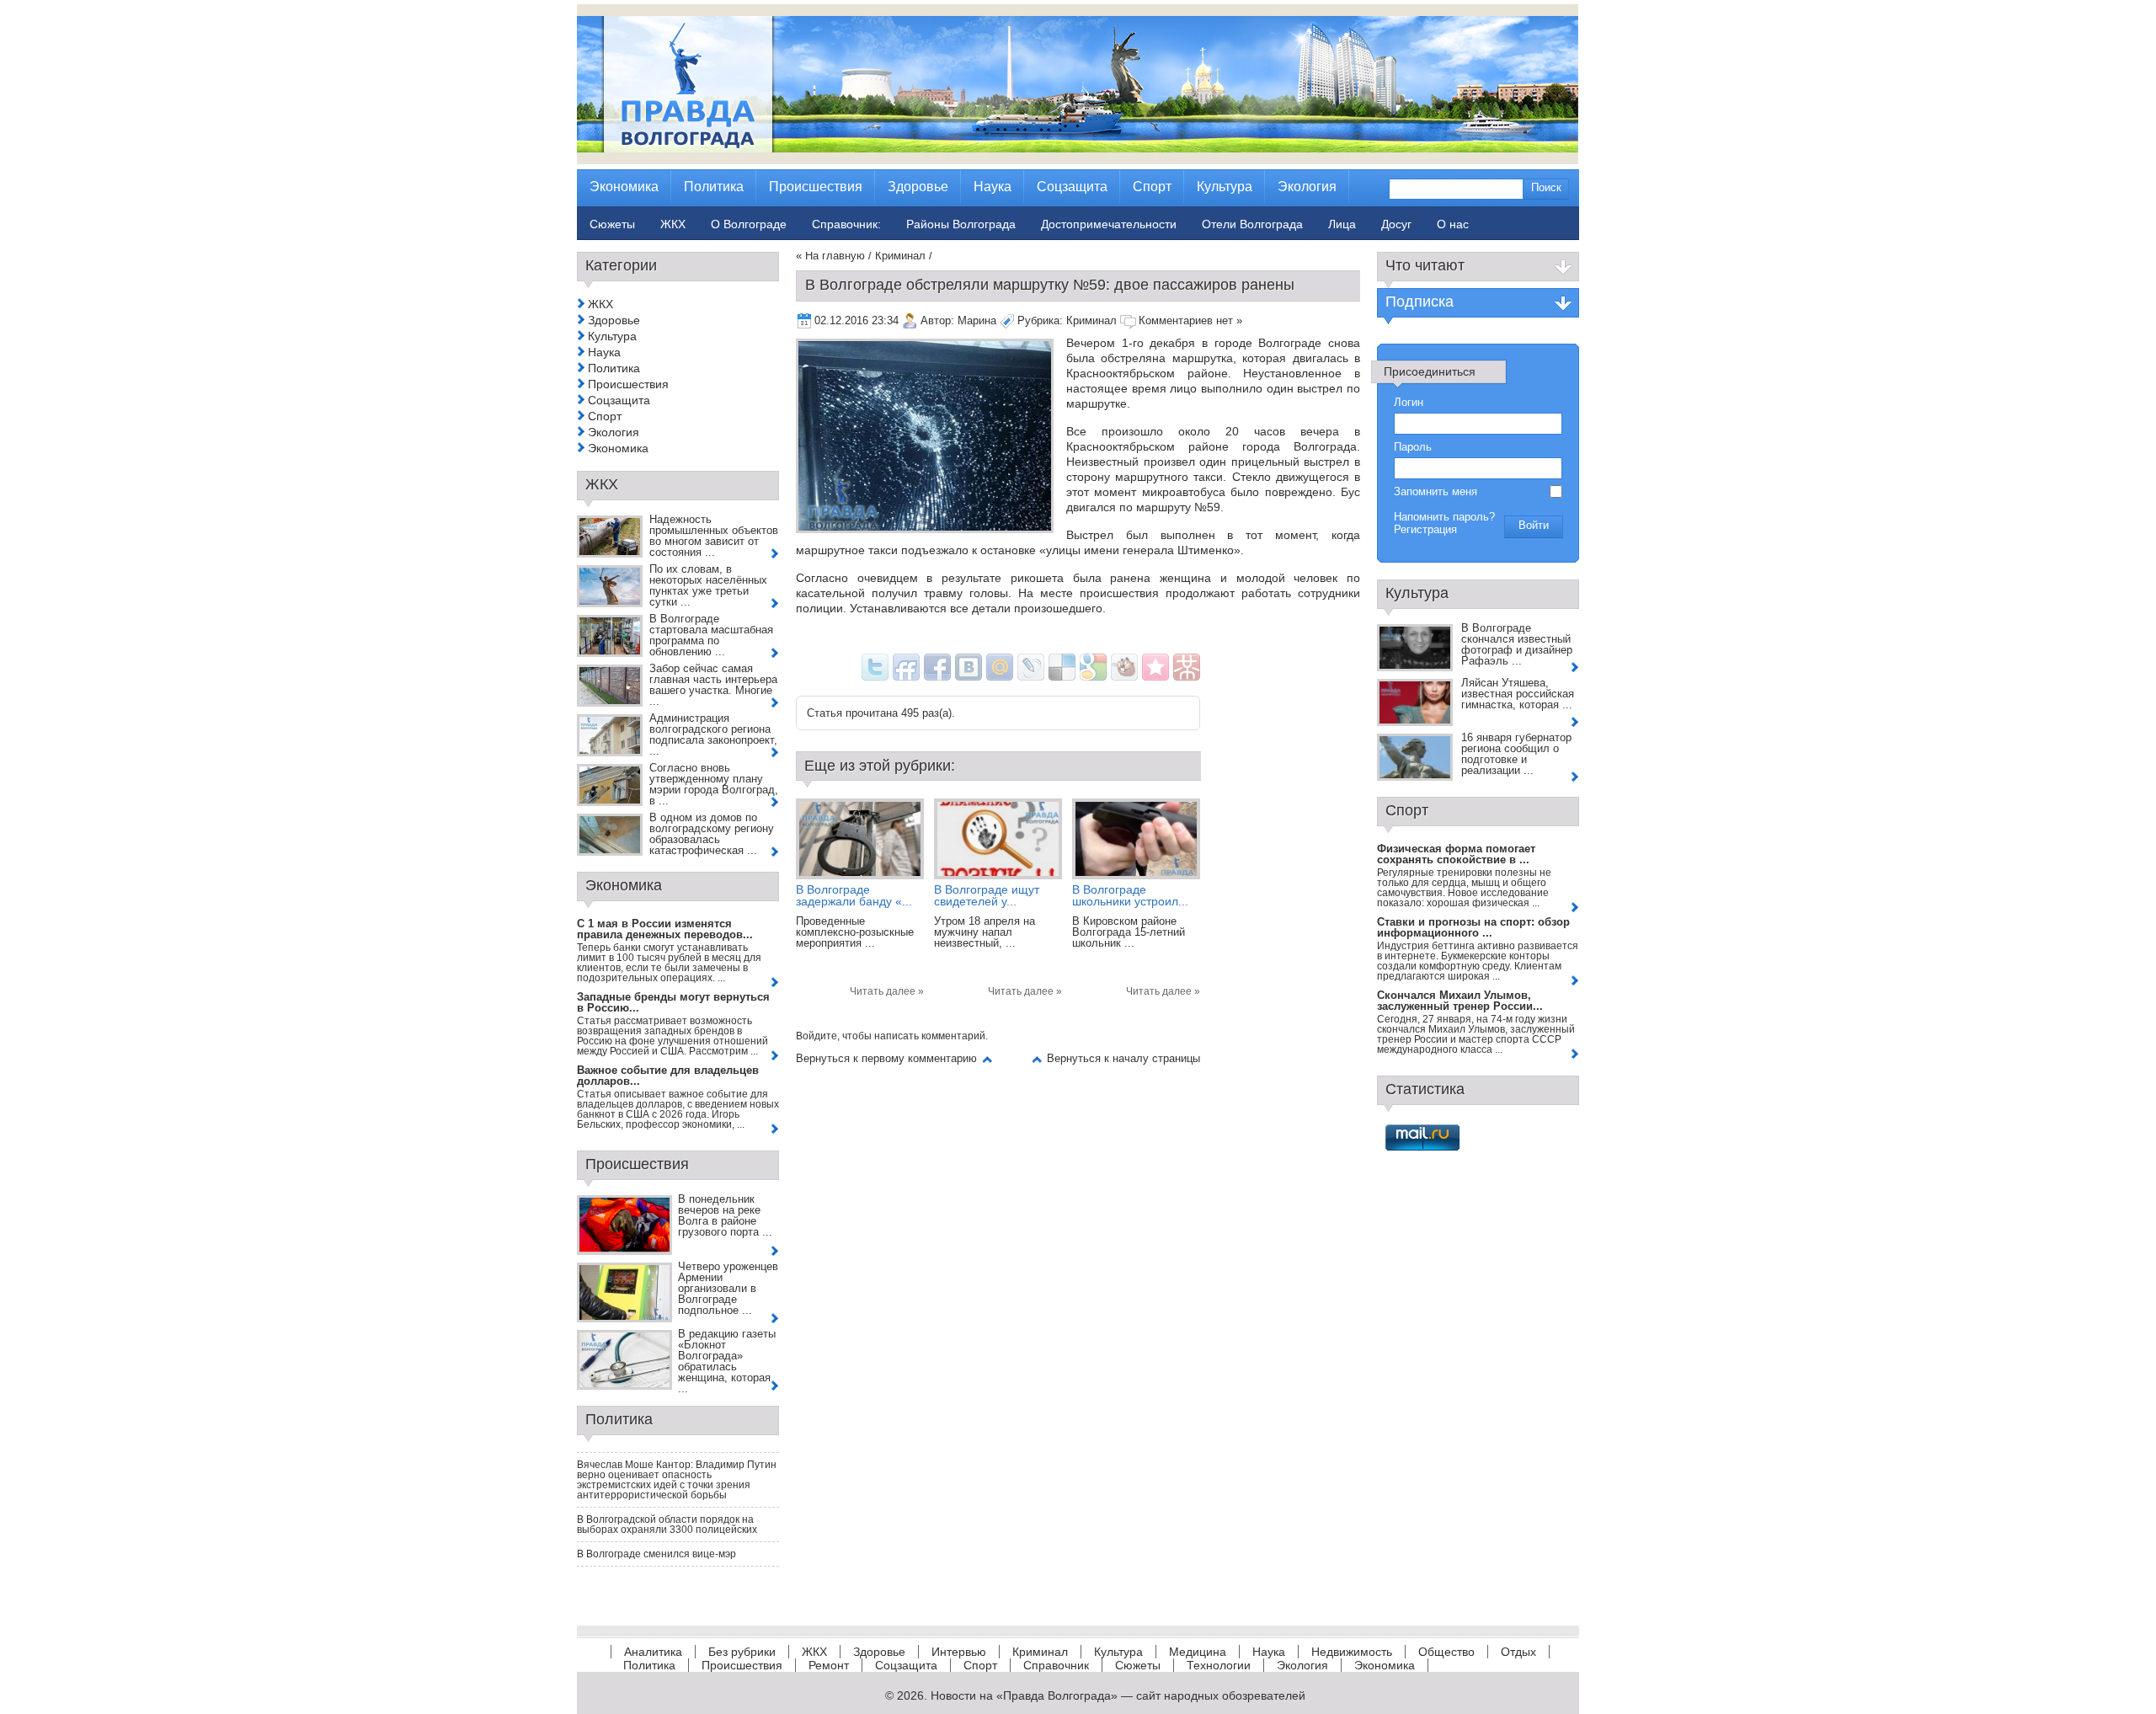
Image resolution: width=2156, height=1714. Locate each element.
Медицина (1198, 1652)
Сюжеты (1138, 1665)
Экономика (618, 448)
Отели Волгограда (1252, 224)
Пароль (1413, 447)
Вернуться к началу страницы (1123, 1058)
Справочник (1056, 1665)
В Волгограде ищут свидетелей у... (987, 895)
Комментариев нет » (1190, 320)
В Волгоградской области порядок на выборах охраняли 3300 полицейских (667, 1524)
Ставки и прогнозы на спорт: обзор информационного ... (1473, 927)
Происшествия (628, 384)
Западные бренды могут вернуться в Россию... (673, 1002)
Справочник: (846, 224)
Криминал (900, 256)
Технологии (1219, 1665)
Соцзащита (619, 400)
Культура (612, 336)
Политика (614, 368)
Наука (604, 352)
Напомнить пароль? (1444, 517)
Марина (977, 320)
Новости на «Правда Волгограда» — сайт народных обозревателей (1118, 1695)
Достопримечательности (1109, 224)
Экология (614, 432)
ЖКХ (600, 304)
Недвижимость (1352, 1652)
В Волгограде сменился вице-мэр (656, 1554)
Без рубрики (742, 1652)
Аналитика (653, 1652)
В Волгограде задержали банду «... (854, 895)
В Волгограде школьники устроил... (1130, 895)
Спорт (605, 416)
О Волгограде (749, 224)
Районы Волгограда (961, 224)
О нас (1453, 224)
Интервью (959, 1652)
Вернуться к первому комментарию (886, 1058)
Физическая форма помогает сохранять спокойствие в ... (1456, 854)
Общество (1446, 1652)
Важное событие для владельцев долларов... (668, 1076)
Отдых (1518, 1652)
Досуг (1396, 224)
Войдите (817, 1036)
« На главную (830, 256)
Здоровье (614, 320)
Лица (1342, 224)
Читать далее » (887, 991)
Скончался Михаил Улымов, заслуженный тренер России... (1460, 1001)
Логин (1409, 402)
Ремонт (829, 1665)
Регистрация (1425, 529)
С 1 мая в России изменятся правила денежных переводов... (665, 929)
